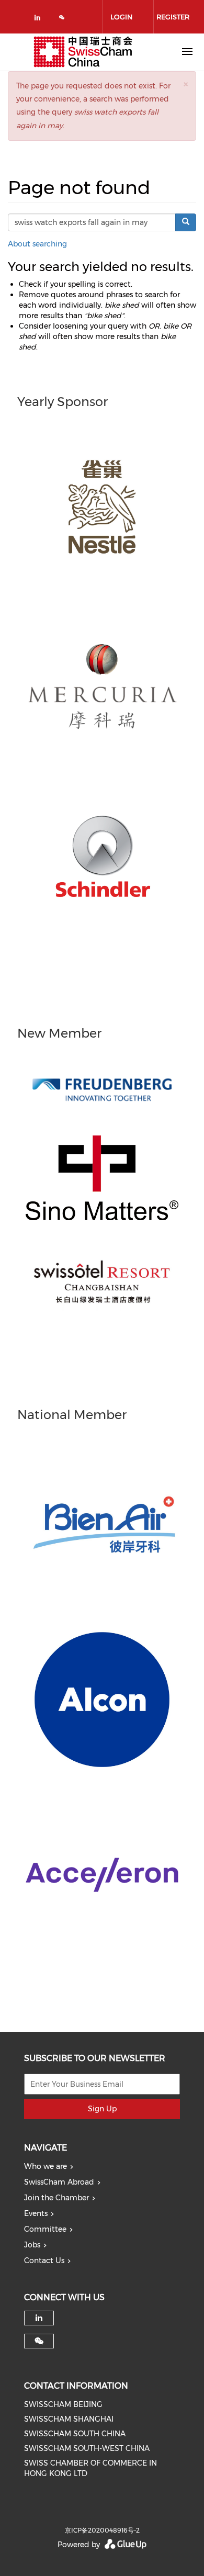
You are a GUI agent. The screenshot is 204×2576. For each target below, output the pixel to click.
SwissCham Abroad (59, 2182)
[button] (186, 84)
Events (36, 2213)
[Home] (83, 52)
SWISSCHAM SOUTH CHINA (75, 2434)
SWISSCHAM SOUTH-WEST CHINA (87, 2448)
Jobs (32, 2245)
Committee (45, 2229)
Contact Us (44, 2260)
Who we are (46, 2166)
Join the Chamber (56, 2198)
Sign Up (102, 2109)
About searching (37, 244)
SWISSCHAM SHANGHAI (69, 2419)
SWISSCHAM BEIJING (63, 2404)
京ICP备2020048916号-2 (102, 2530)
